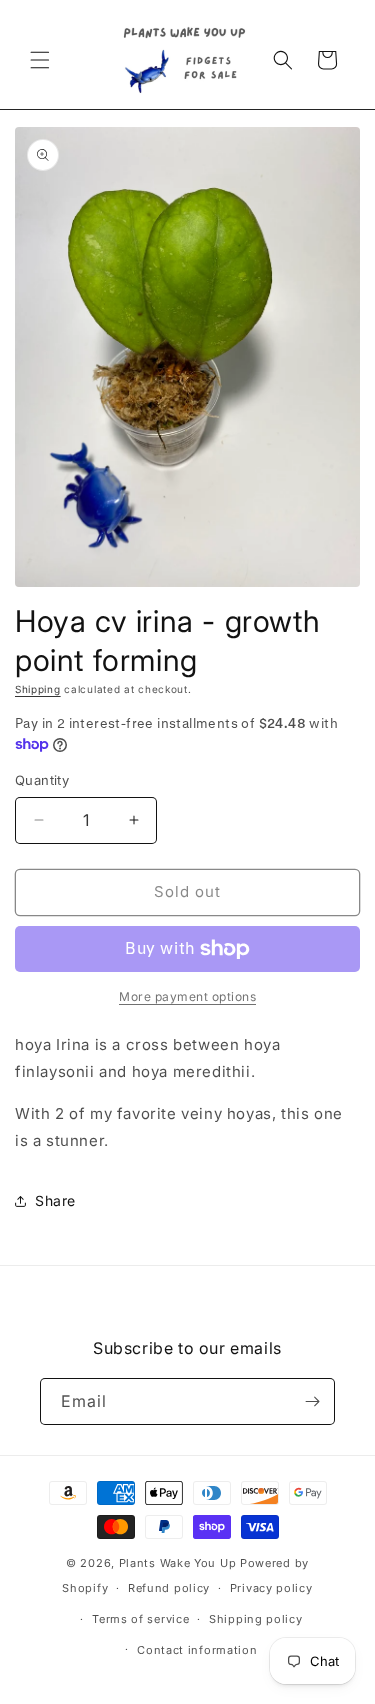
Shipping (38, 689)
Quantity (42, 780)
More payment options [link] (187, 996)
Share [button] (55, 1200)
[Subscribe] (312, 1401)
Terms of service (140, 1619)
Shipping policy (256, 1619)
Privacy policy (271, 1588)
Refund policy (169, 1588)
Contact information (197, 1650)
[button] (40, 60)
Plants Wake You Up (178, 1563)
